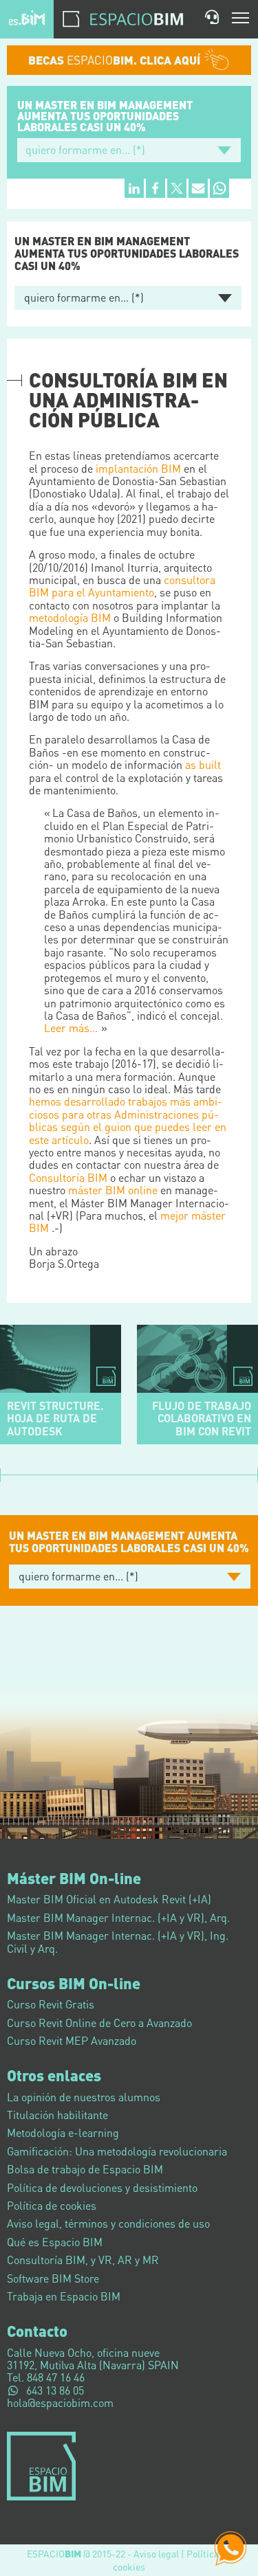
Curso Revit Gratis (51, 2004)
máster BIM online (113, 1190)
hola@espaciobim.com (60, 2403)
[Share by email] (198, 188)
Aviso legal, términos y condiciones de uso (108, 2223)
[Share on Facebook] (155, 188)
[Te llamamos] (212, 17)
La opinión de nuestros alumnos (84, 2097)
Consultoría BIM (68, 1177)
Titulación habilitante (57, 2115)
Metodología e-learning (63, 2132)
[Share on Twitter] (177, 188)
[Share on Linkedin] (134, 188)
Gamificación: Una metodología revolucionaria (117, 2151)
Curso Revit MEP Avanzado (72, 2040)
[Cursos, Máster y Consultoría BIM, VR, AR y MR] (27, 17)
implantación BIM (138, 468)
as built (203, 764)
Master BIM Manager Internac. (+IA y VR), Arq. (118, 1917)
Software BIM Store (53, 2278)
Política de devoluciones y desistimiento (102, 2187)
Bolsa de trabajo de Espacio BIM (85, 2169)
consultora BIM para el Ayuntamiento (122, 586)
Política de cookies (52, 2205)
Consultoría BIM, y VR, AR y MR (83, 2260)
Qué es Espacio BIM (55, 2242)
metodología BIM (70, 617)
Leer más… (71, 1028)
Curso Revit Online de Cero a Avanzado (99, 2023)
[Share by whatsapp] (219, 188)
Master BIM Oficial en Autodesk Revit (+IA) (109, 1899)
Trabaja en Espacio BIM (64, 2296)
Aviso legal (156, 2553)
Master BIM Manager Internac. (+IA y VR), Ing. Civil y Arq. (118, 1941)
